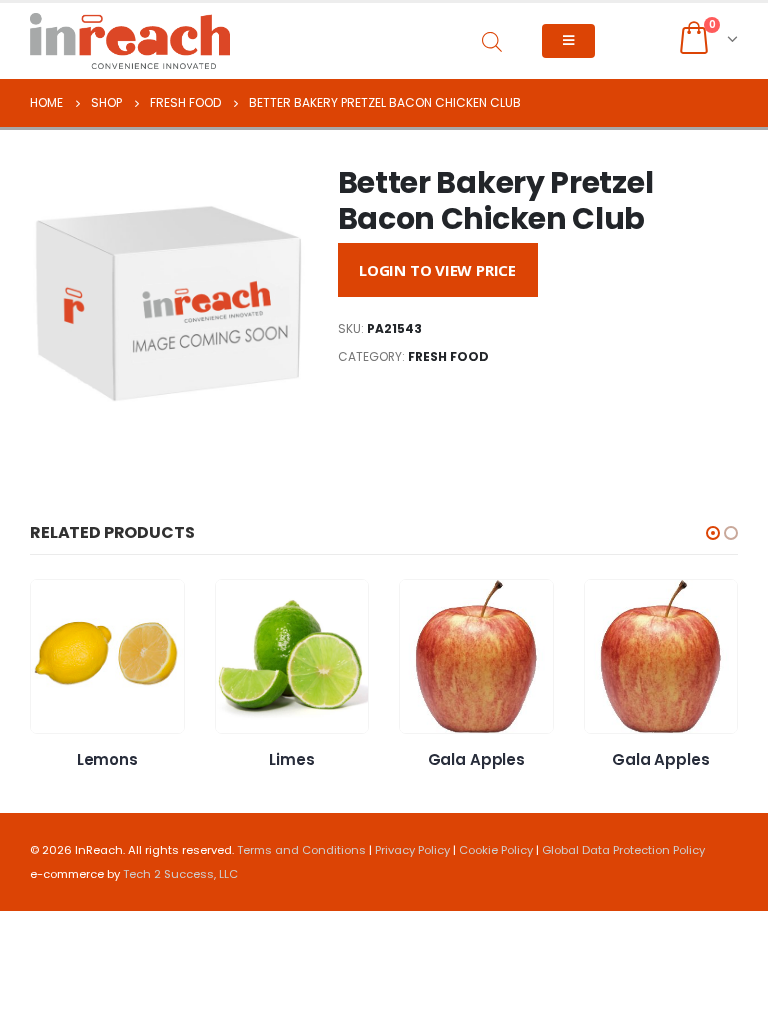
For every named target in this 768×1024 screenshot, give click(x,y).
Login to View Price (437, 270)
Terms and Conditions (301, 850)
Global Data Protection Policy (623, 850)
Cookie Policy (496, 850)
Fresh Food (448, 356)
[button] (713, 533)
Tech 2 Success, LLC (180, 874)
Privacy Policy (412, 850)
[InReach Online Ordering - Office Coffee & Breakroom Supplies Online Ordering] (130, 41)
